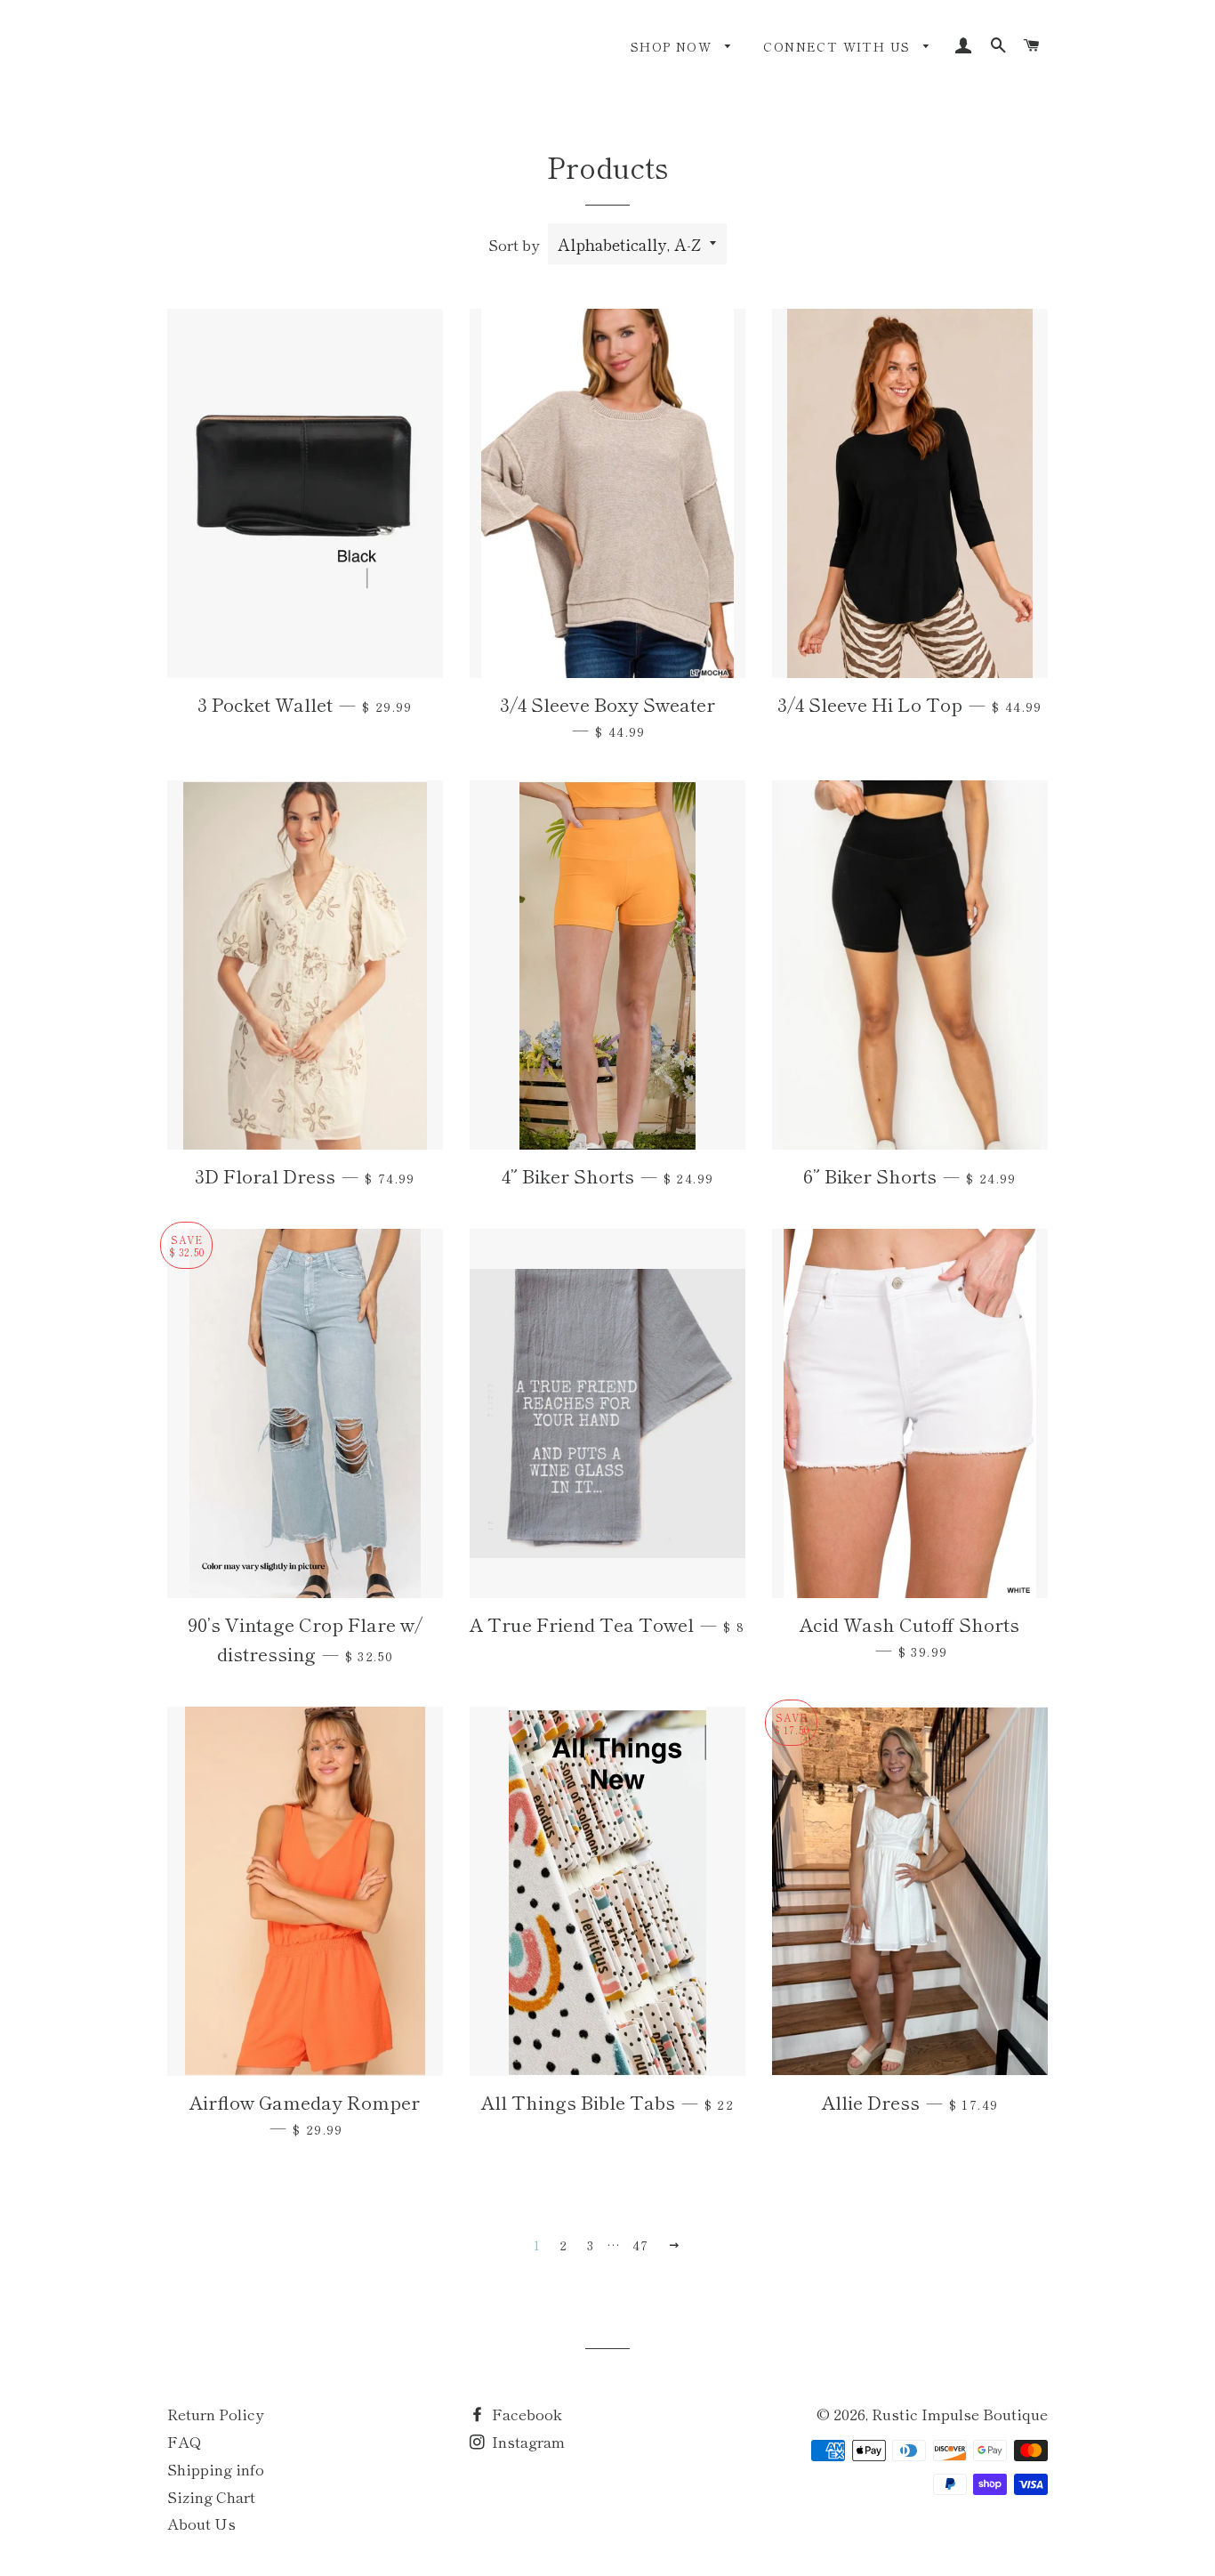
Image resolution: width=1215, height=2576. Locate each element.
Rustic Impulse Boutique (960, 2414)
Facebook (525, 2414)
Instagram (527, 2441)
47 (641, 2245)
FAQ (185, 2441)
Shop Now (674, 46)
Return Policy (215, 2414)
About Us (201, 2523)
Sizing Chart (211, 2496)
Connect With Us (839, 46)
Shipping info (216, 2469)
